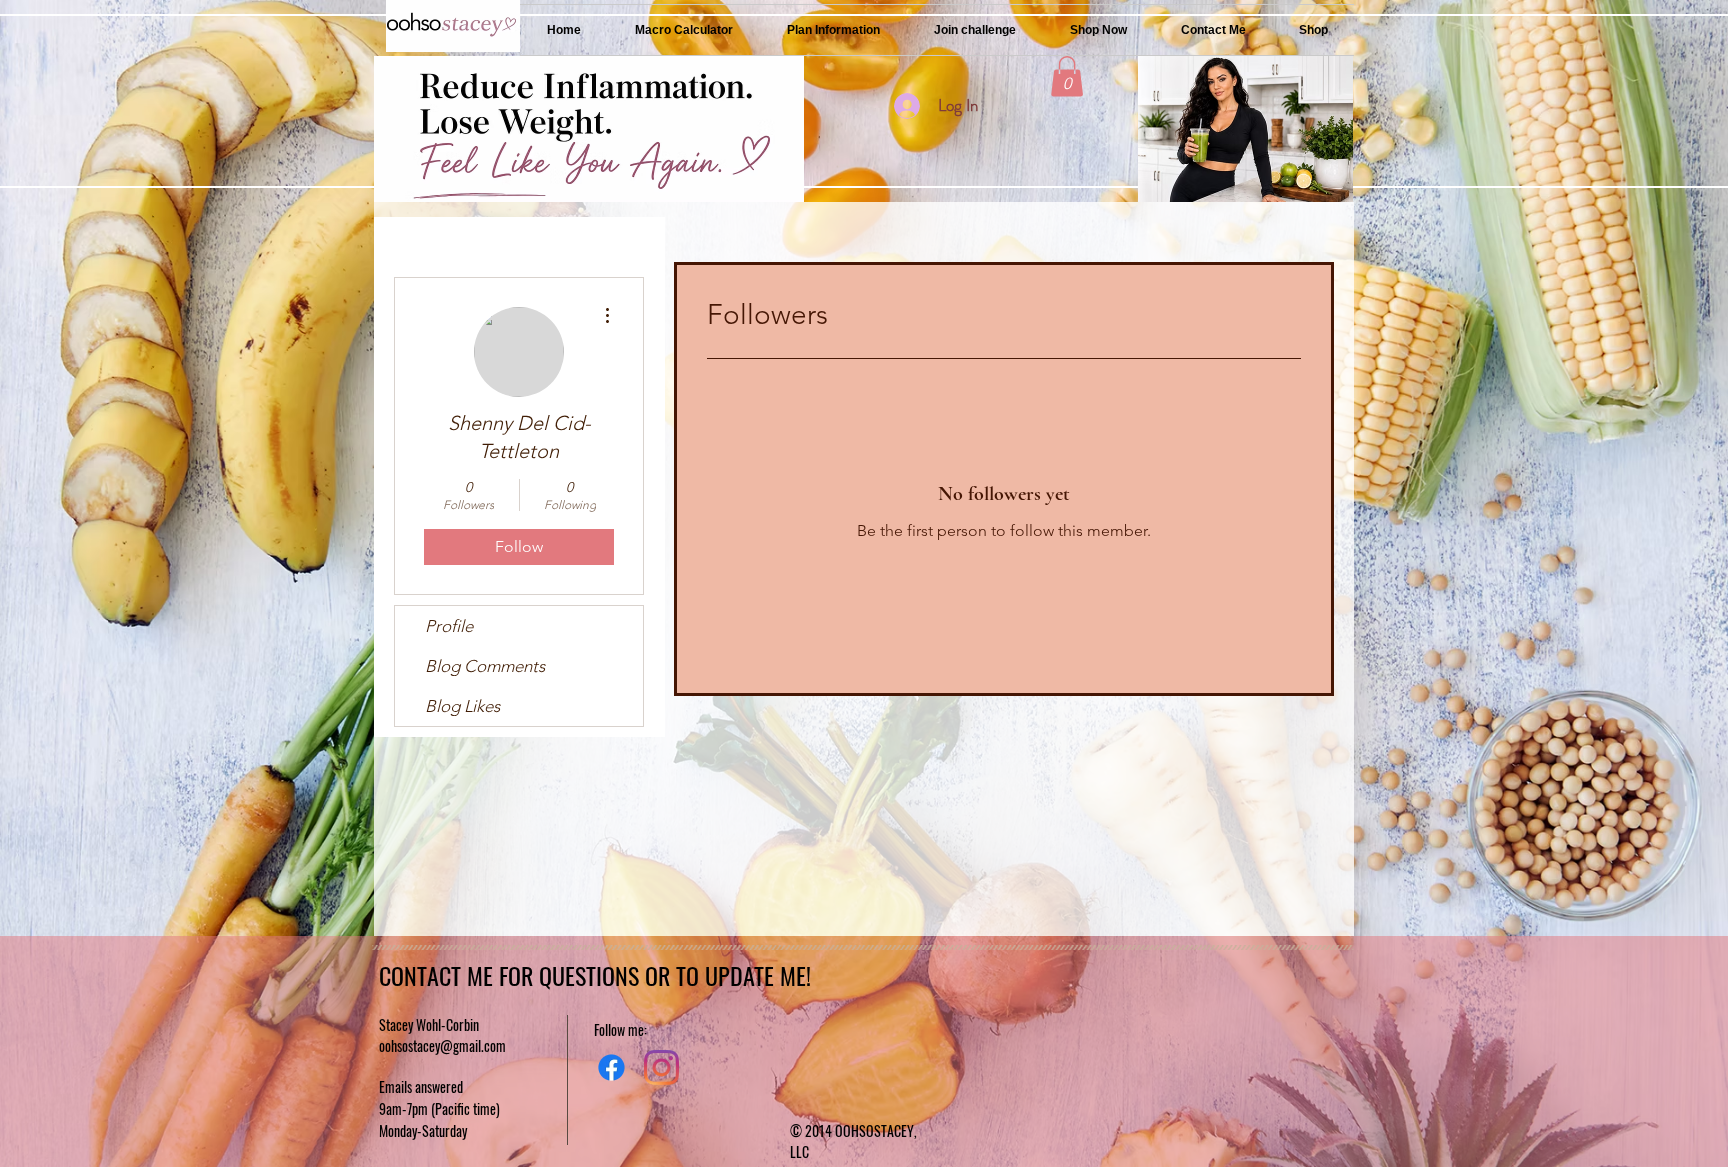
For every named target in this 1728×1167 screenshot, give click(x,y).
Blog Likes (462, 706)
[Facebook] (611, 1067)
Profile (449, 626)
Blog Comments (485, 666)
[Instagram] (661, 1067)
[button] (1067, 76)
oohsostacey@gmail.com (442, 1045)
